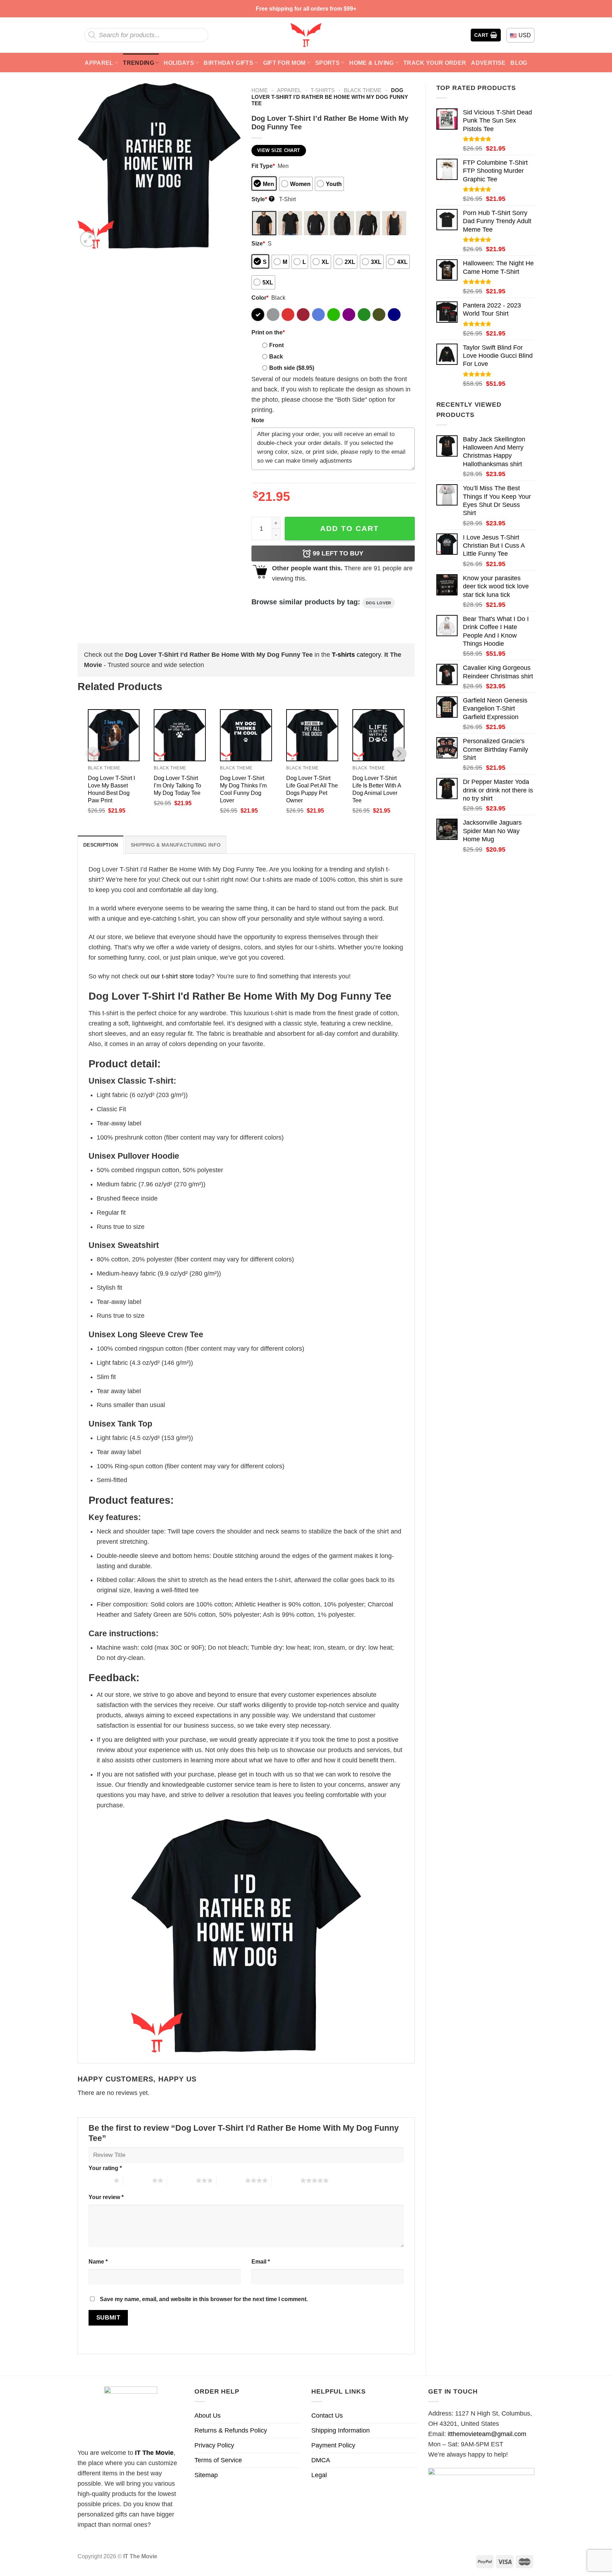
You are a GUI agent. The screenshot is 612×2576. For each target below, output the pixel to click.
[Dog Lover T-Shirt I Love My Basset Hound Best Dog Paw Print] (114, 735)
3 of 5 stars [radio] (182, 2180)
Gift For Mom (284, 63)
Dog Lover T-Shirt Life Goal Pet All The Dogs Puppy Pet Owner (312, 789)
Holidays (179, 63)
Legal (319, 2475)
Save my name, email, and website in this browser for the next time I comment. (204, 2299)
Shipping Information (341, 2430)
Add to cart (350, 528)
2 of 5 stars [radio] (138, 2180)
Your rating (105, 2168)
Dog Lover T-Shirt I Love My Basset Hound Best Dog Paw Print (111, 789)
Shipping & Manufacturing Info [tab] (176, 845)
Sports (327, 63)
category (356, 655)
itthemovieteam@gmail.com (487, 2434)
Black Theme (363, 90)
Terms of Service (218, 2460)
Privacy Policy (214, 2445)
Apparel (99, 63)
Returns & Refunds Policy (231, 2430)
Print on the (268, 332)
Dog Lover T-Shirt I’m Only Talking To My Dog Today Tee (177, 785)
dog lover (379, 603)
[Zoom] (88, 239)
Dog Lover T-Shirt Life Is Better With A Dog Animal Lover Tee (377, 789)
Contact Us (327, 2416)
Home (260, 90)
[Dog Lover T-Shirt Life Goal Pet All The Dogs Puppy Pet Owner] (312, 735)
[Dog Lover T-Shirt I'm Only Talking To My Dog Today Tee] (180, 735)
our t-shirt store (172, 976)
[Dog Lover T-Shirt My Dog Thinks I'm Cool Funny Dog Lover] (246, 735)
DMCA (321, 2460)
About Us (208, 2416)
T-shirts (323, 90)
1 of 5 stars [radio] (99, 2180)
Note (258, 420)
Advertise (488, 63)
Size (258, 243)
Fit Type (263, 166)
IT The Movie (154, 2453)
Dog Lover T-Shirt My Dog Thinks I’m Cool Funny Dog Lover (243, 789)
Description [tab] (101, 845)
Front (276, 345)
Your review (106, 2197)
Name (98, 2261)
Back (276, 356)
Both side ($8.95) (292, 368)
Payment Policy (333, 2445)
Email (261, 2261)
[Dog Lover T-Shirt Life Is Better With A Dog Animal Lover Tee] (378, 735)
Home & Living (371, 63)
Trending (138, 63)
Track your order (435, 63)
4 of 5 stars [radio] (231, 2180)
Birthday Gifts (228, 63)
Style (262, 199)
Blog (519, 63)
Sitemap (206, 2475)
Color (260, 298)
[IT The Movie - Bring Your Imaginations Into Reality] (306, 35)
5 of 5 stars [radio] (286, 2180)
